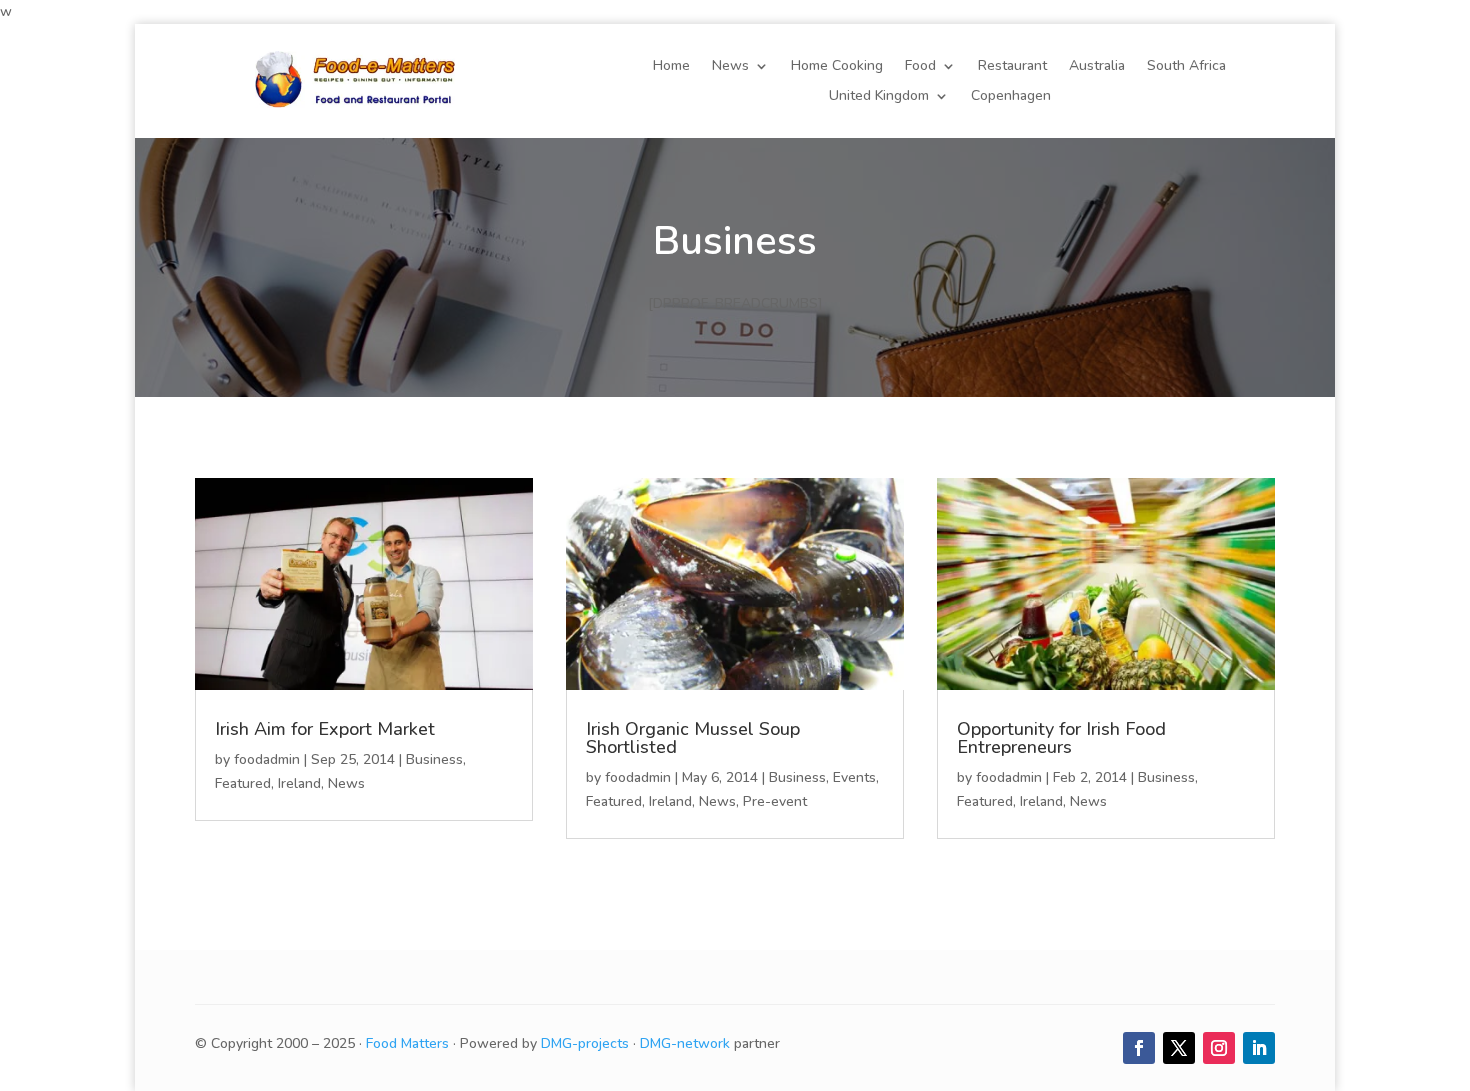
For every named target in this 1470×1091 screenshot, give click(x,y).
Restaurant (1012, 67)
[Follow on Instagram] (1219, 1048)
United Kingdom (879, 97)
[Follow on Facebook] (1139, 1048)
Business (434, 759)
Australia (1097, 67)
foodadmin (267, 759)
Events (854, 777)
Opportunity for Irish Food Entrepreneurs (1061, 738)
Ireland (299, 783)
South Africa (1186, 67)
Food (920, 67)
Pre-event (775, 801)
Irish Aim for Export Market (325, 729)
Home (671, 67)
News (730, 67)
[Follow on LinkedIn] (1259, 1048)
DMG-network (685, 1043)
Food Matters (407, 1043)
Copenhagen (1011, 97)
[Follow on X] (1179, 1048)
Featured (243, 783)
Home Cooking (837, 67)
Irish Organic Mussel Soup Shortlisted (693, 738)
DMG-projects (585, 1043)
